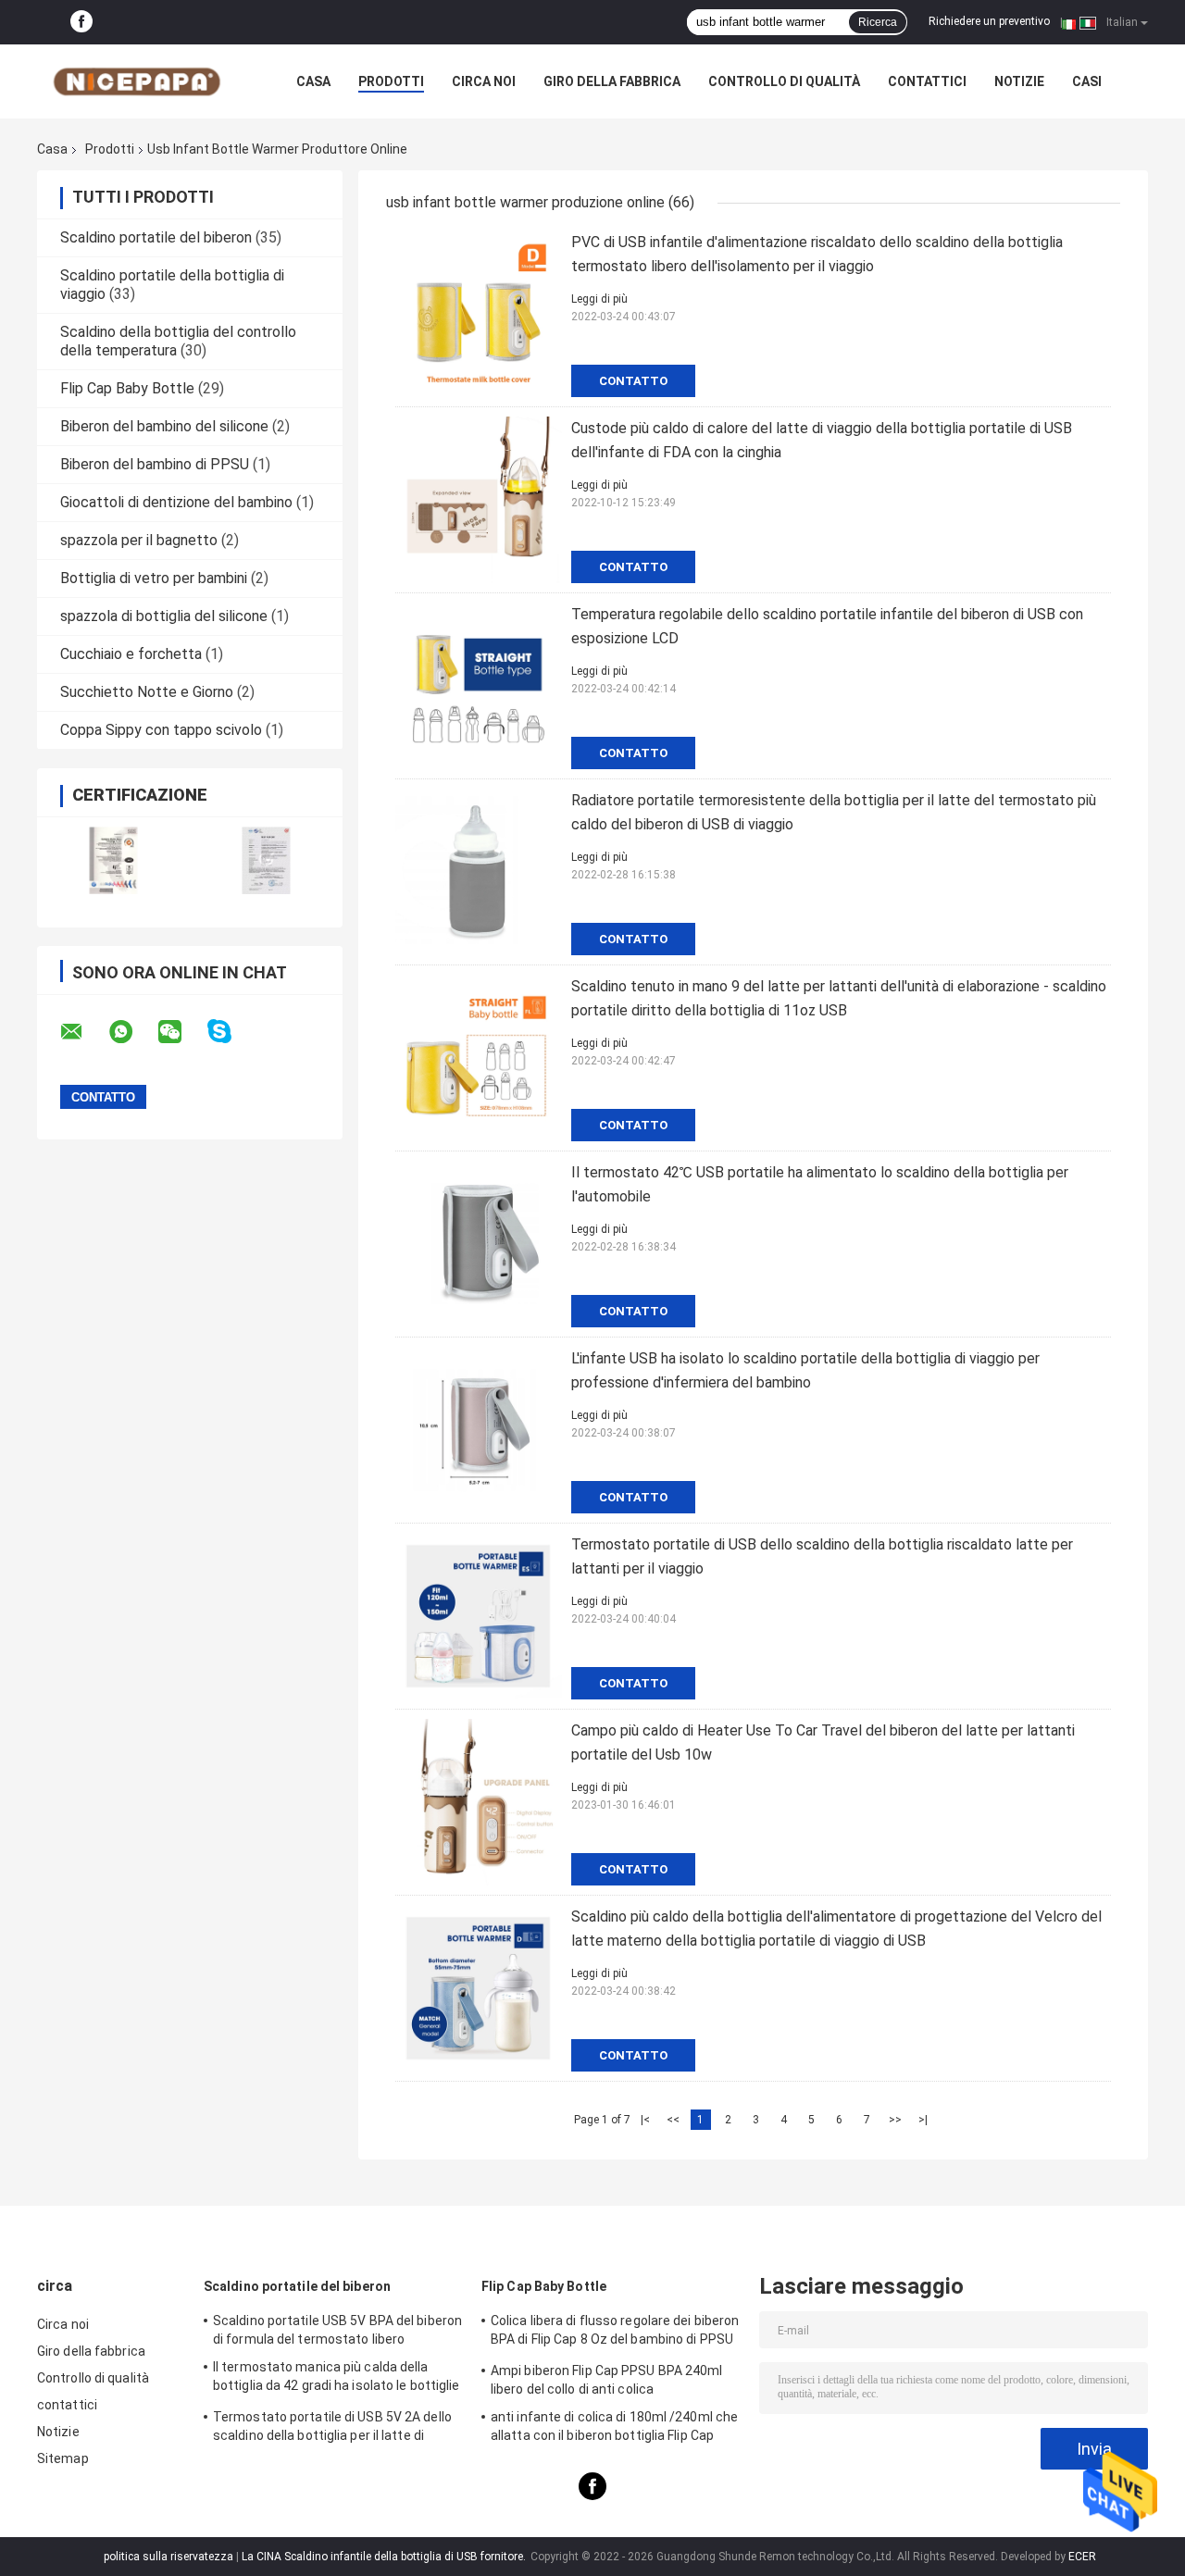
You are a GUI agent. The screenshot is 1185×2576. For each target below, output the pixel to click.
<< (673, 2120)
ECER (1082, 2557)
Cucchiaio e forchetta (131, 654)
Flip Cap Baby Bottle (127, 388)
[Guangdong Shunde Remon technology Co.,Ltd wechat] (181, 1032)
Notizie (1019, 81)
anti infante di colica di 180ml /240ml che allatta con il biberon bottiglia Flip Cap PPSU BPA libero (614, 2429)
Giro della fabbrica (612, 81)
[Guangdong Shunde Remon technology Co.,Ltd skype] (231, 1032)
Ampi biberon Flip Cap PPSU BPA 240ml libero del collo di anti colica (607, 2380)
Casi (1087, 81)
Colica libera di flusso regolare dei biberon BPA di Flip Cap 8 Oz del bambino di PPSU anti (615, 2333)
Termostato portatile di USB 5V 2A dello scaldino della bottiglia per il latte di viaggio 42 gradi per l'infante (332, 2429)
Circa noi (484, 81)
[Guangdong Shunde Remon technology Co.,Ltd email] (83, 1032)
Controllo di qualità (784, 81)
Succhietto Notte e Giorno (147, 692)
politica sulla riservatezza (168, 2557)
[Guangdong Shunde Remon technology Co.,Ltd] (139, 81)
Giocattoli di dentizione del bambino (176, 502)
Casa (313, 81)
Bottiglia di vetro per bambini (154, 578)
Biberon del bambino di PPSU (155, 464)
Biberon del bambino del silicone (164, 426)
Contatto (633, 381)
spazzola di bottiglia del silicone (164, 616)
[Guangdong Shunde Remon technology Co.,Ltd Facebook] (81, 22)
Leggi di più (599, 299)
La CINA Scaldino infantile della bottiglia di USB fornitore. (385, 2557)
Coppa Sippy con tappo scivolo (161, 730)
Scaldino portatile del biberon (156, 237)
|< (645, 2120)
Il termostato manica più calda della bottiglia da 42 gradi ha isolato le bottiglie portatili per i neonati (337, 2379)
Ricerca (878, 22)
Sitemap (63, 2458)
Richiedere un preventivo (989, 21)
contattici (927, 81)
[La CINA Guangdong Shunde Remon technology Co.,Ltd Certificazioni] (113, 860)
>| (923, 2120)
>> (895, 2120)
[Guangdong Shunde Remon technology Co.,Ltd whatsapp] (132, 1032)
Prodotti (391, 81)
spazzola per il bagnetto (139, 540)
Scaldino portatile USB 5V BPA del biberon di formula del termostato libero (337, 2330)
